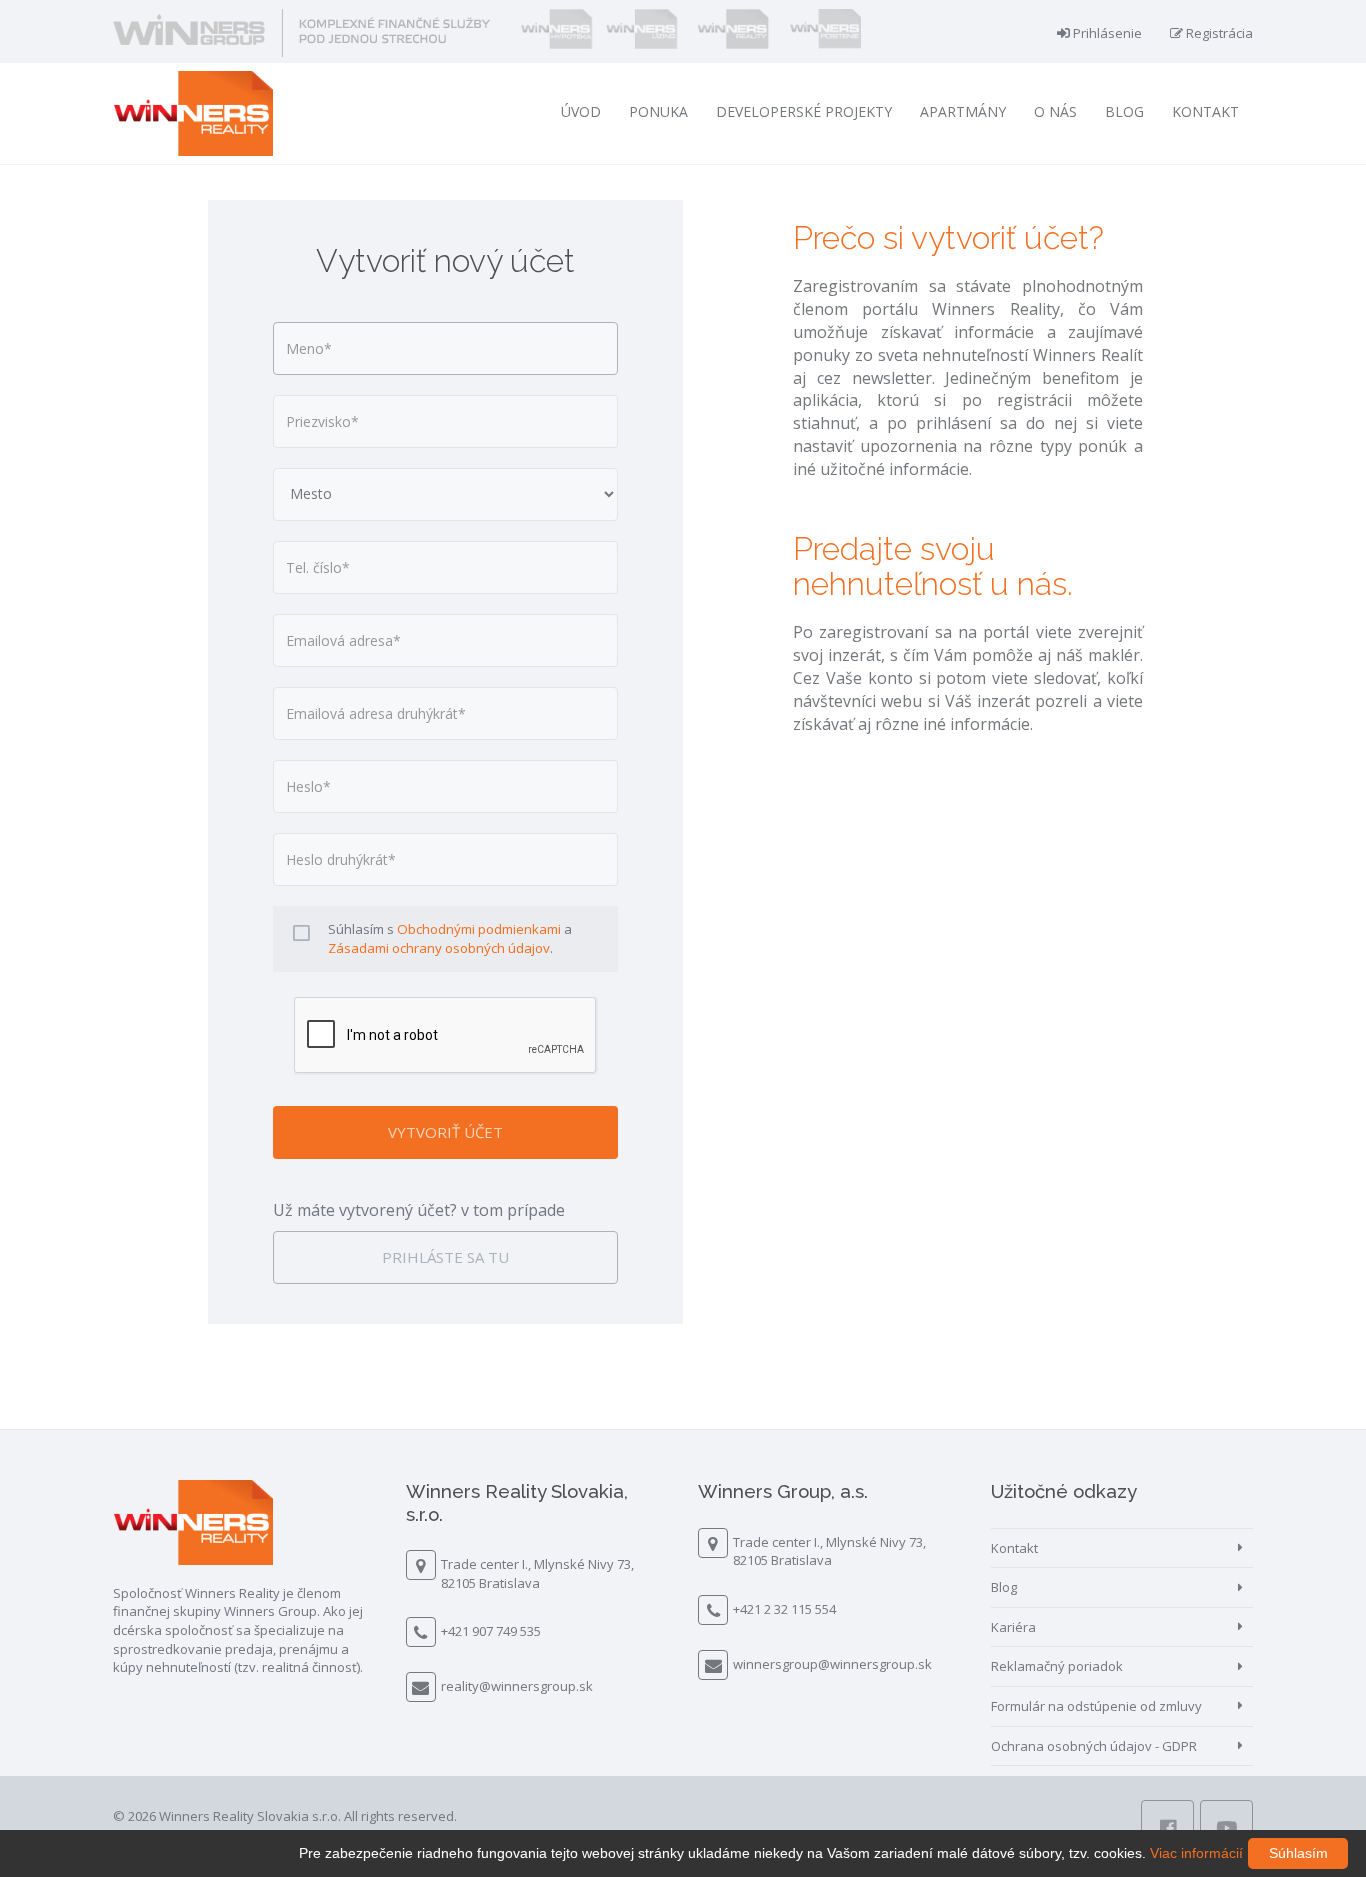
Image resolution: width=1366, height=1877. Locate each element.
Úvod (581, 111)
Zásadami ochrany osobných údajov (439, 948)
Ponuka (658, 111)
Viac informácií (1196, 1853)
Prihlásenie (1106, 33)
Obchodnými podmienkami (479, 929)
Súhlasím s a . (450, 938)
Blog (1124, 111)
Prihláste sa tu (445, 1257)
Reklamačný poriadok (1057, 1666)
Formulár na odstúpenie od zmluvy (1096, 1706)
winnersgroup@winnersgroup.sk (832, 1664)
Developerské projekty (804, 111)
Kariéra (1013, 1627)
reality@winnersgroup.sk (517, 1686)
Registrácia (1218, 33)
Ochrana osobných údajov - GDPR (1094, 1746)
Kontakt (1205, 111)
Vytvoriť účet (445, 1132)
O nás (1055, 111)
